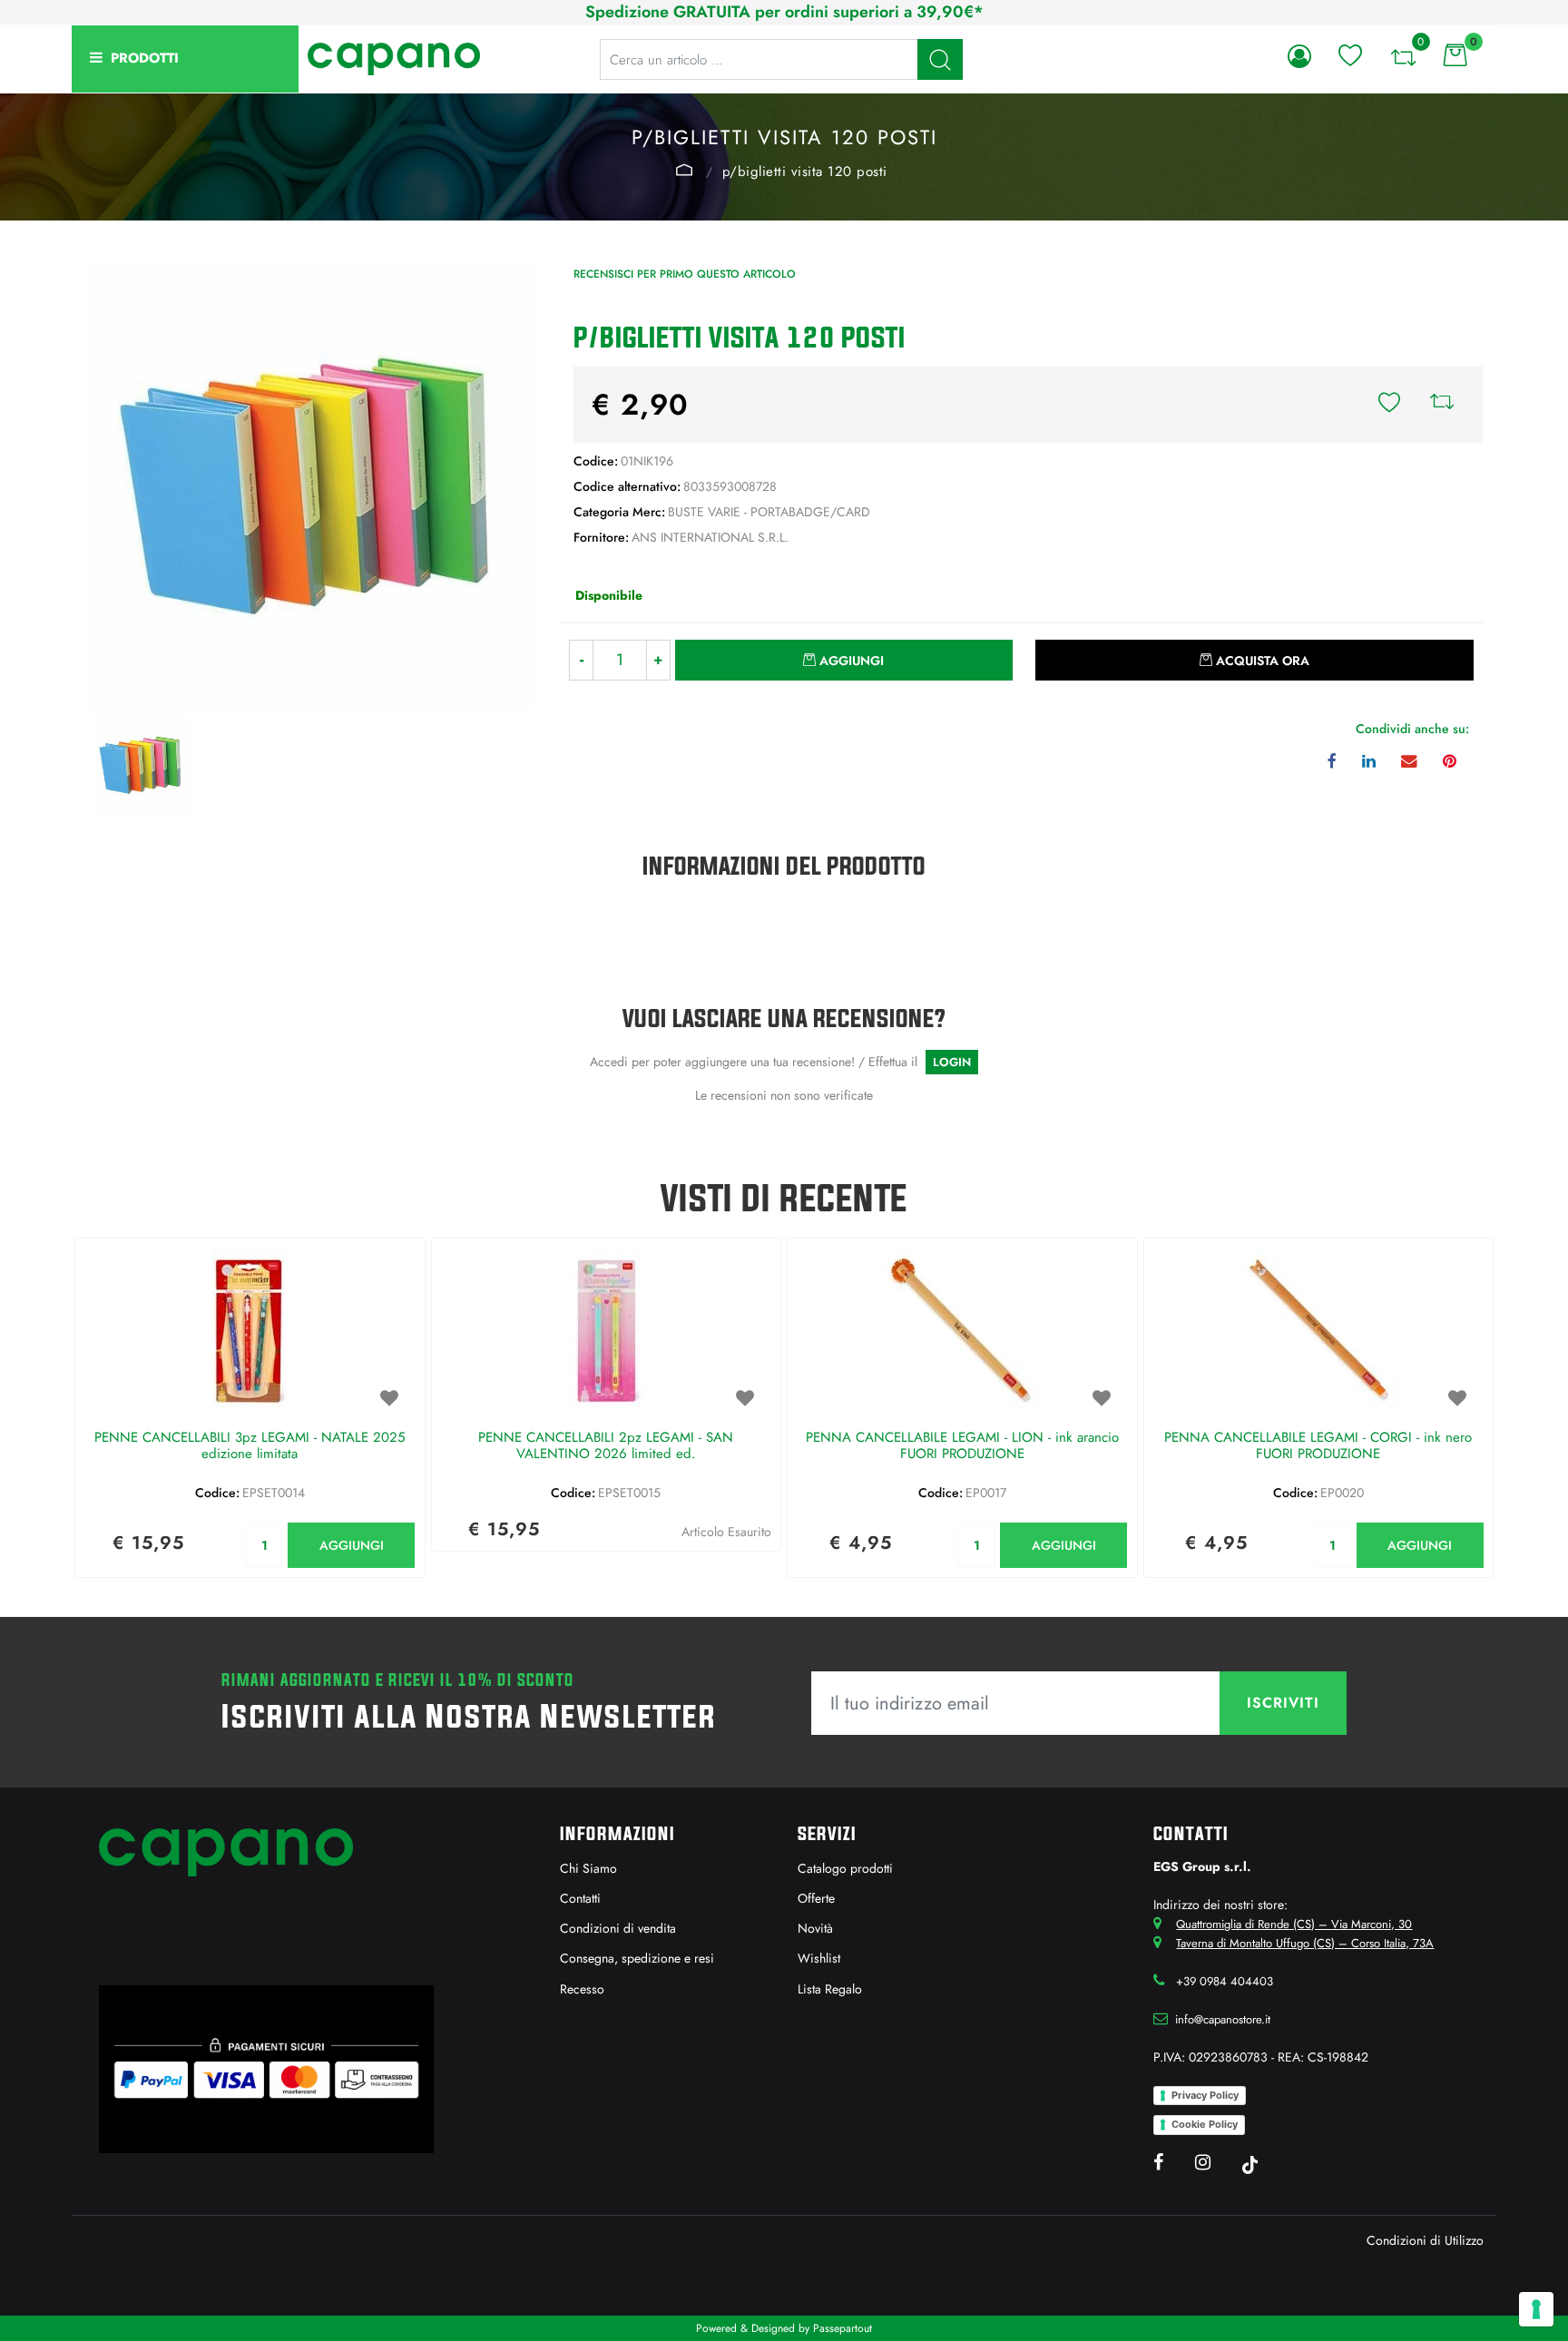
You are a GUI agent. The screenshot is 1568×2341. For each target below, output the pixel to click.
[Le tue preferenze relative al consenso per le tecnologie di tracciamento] (1536, 2309)
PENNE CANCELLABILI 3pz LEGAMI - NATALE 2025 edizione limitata (250, 1446)
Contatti (580, 1898)
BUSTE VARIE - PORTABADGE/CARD (684, 170)
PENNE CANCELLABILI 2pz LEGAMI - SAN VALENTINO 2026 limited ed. (606, 1446)
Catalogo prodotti (845, 1868)
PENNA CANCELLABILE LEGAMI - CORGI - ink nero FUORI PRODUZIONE (1318, 1446)
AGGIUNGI (352, 1545)
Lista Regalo (830, 1989)
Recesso (582, 1989)
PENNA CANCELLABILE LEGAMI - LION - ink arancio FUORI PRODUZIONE (962, 1446)
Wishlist (819, 1958)
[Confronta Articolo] (1442, 405)
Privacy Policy (1205, 2095)
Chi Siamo (588, 1868)
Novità (815, 1928)
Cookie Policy (1205, 2124)
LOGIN (952, 1062)
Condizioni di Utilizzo (1425, 2240)
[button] (940, 59)
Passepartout (843, 2328)
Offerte (816, 1898)
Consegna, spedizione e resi (637, 1958)
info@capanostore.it (1223, 2019)
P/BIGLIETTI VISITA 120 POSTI (805, 171)
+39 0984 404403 (1225, 1981)
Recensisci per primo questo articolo (685, 274)
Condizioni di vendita (618, 1928)
